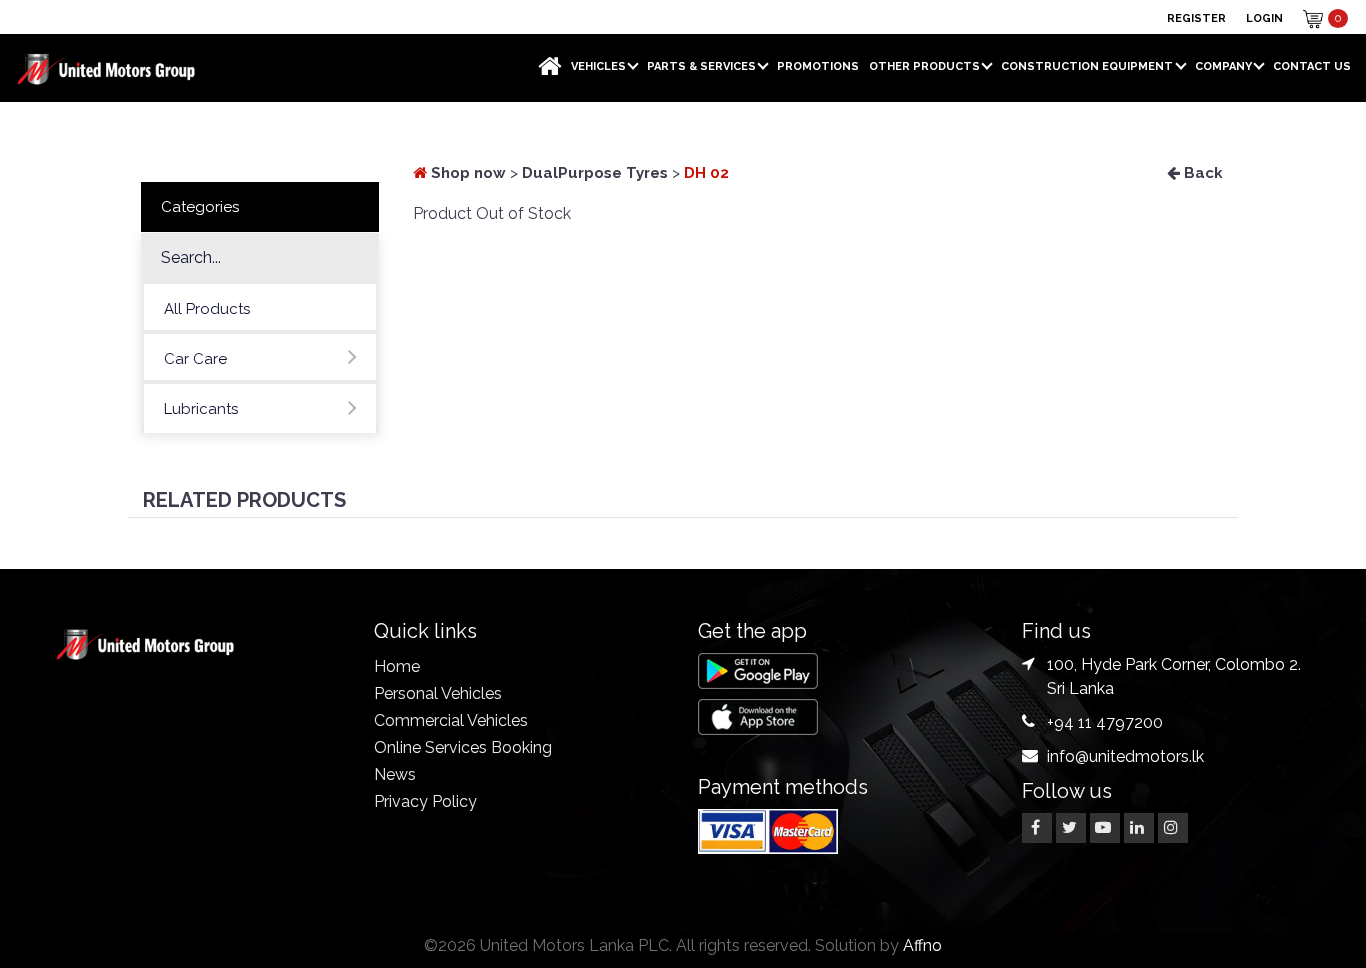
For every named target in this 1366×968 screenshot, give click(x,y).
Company (1223, 66)
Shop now (466, 173)
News (395, 774)
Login (1264, 18)
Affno (922, 945)
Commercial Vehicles (451, 720)
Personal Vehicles (438, 693)
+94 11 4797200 (1105, 722)
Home (397, 666)
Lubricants (201, 409)
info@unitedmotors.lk (1125, 756)
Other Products (924, 66)
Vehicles (598, 66)
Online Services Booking (463, 747)
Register (1196, 18)
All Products (207, 309)
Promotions (818, 66)
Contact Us (1312, 66)
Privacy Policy (425, 801)
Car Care (195, 359)
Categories (200, 207)
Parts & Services (701, 66)
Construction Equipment (1087, 66)
